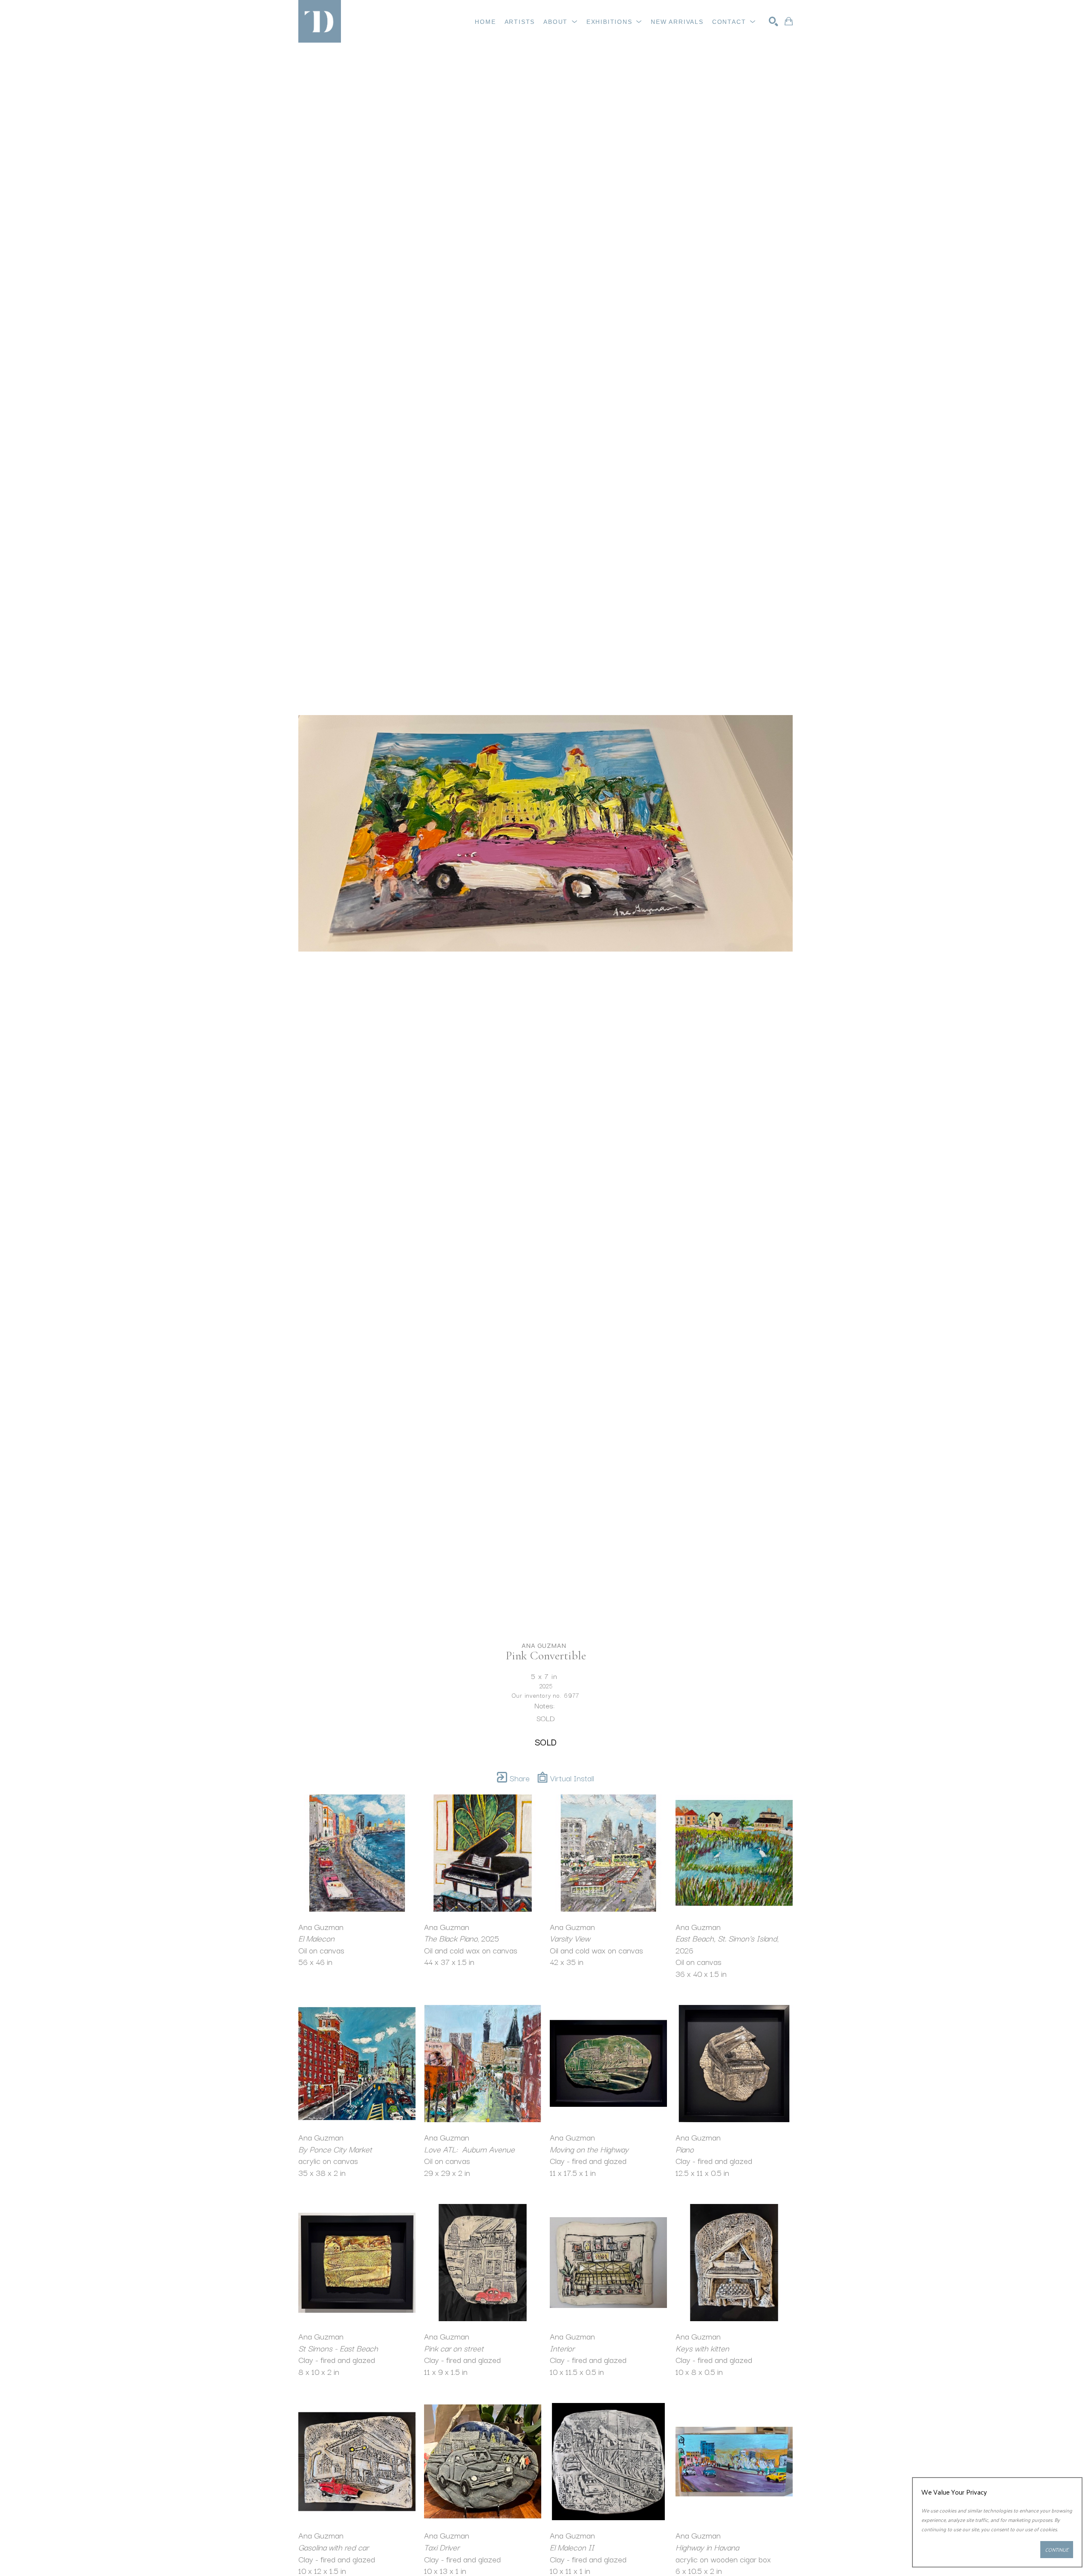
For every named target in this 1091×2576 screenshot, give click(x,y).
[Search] (774, 21)
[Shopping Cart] (789, 21)
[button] (561, 22)
